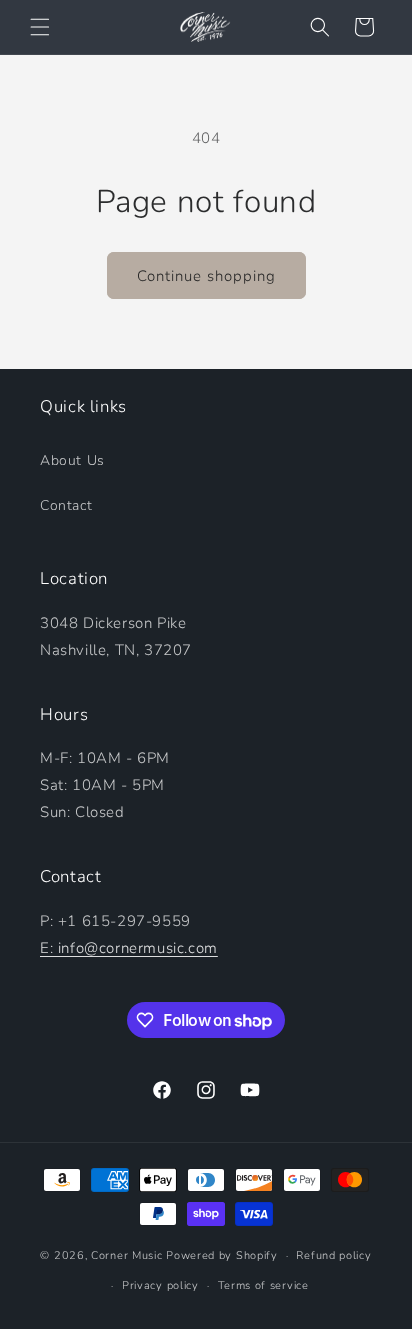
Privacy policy (160, 1285)
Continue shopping (206, 276)
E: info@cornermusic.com (129, 948)
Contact (66, 505)
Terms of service (263, 1285)
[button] (40, 27)
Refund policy (333, 1255)
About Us (72, 460)
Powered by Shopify (222, 1255)
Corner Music (126, 1255)
